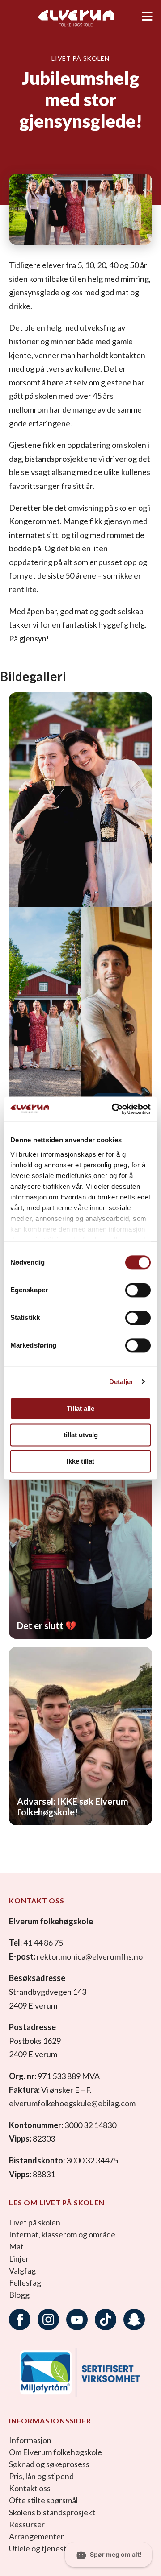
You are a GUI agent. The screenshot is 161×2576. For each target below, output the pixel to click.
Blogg (19, 2295)
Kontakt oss (30, 2488)
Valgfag (22, 2270)
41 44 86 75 (43, 1943)
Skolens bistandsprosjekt (52, 2512)
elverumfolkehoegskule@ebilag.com (72, 2103)
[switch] (138, 1290)
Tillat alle (80, 1408)
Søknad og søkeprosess (49, 2464)
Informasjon (30, 2440)
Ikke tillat (80, 1461)
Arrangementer (36, 2536)
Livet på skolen (35, 2222)
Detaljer (121, 1382)
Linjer (19, 2258)
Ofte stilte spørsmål (43, 2500)
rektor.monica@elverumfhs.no (90, 1956)
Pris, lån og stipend (41, 2476)
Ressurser (27, 2524)
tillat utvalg (81, 1435)
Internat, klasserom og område (62, 2234)
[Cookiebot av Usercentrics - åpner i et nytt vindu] (114, 1109)
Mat (16, 2246)
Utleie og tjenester (42, 2548)
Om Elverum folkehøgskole (55, 2452)
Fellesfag (25, 2282)
